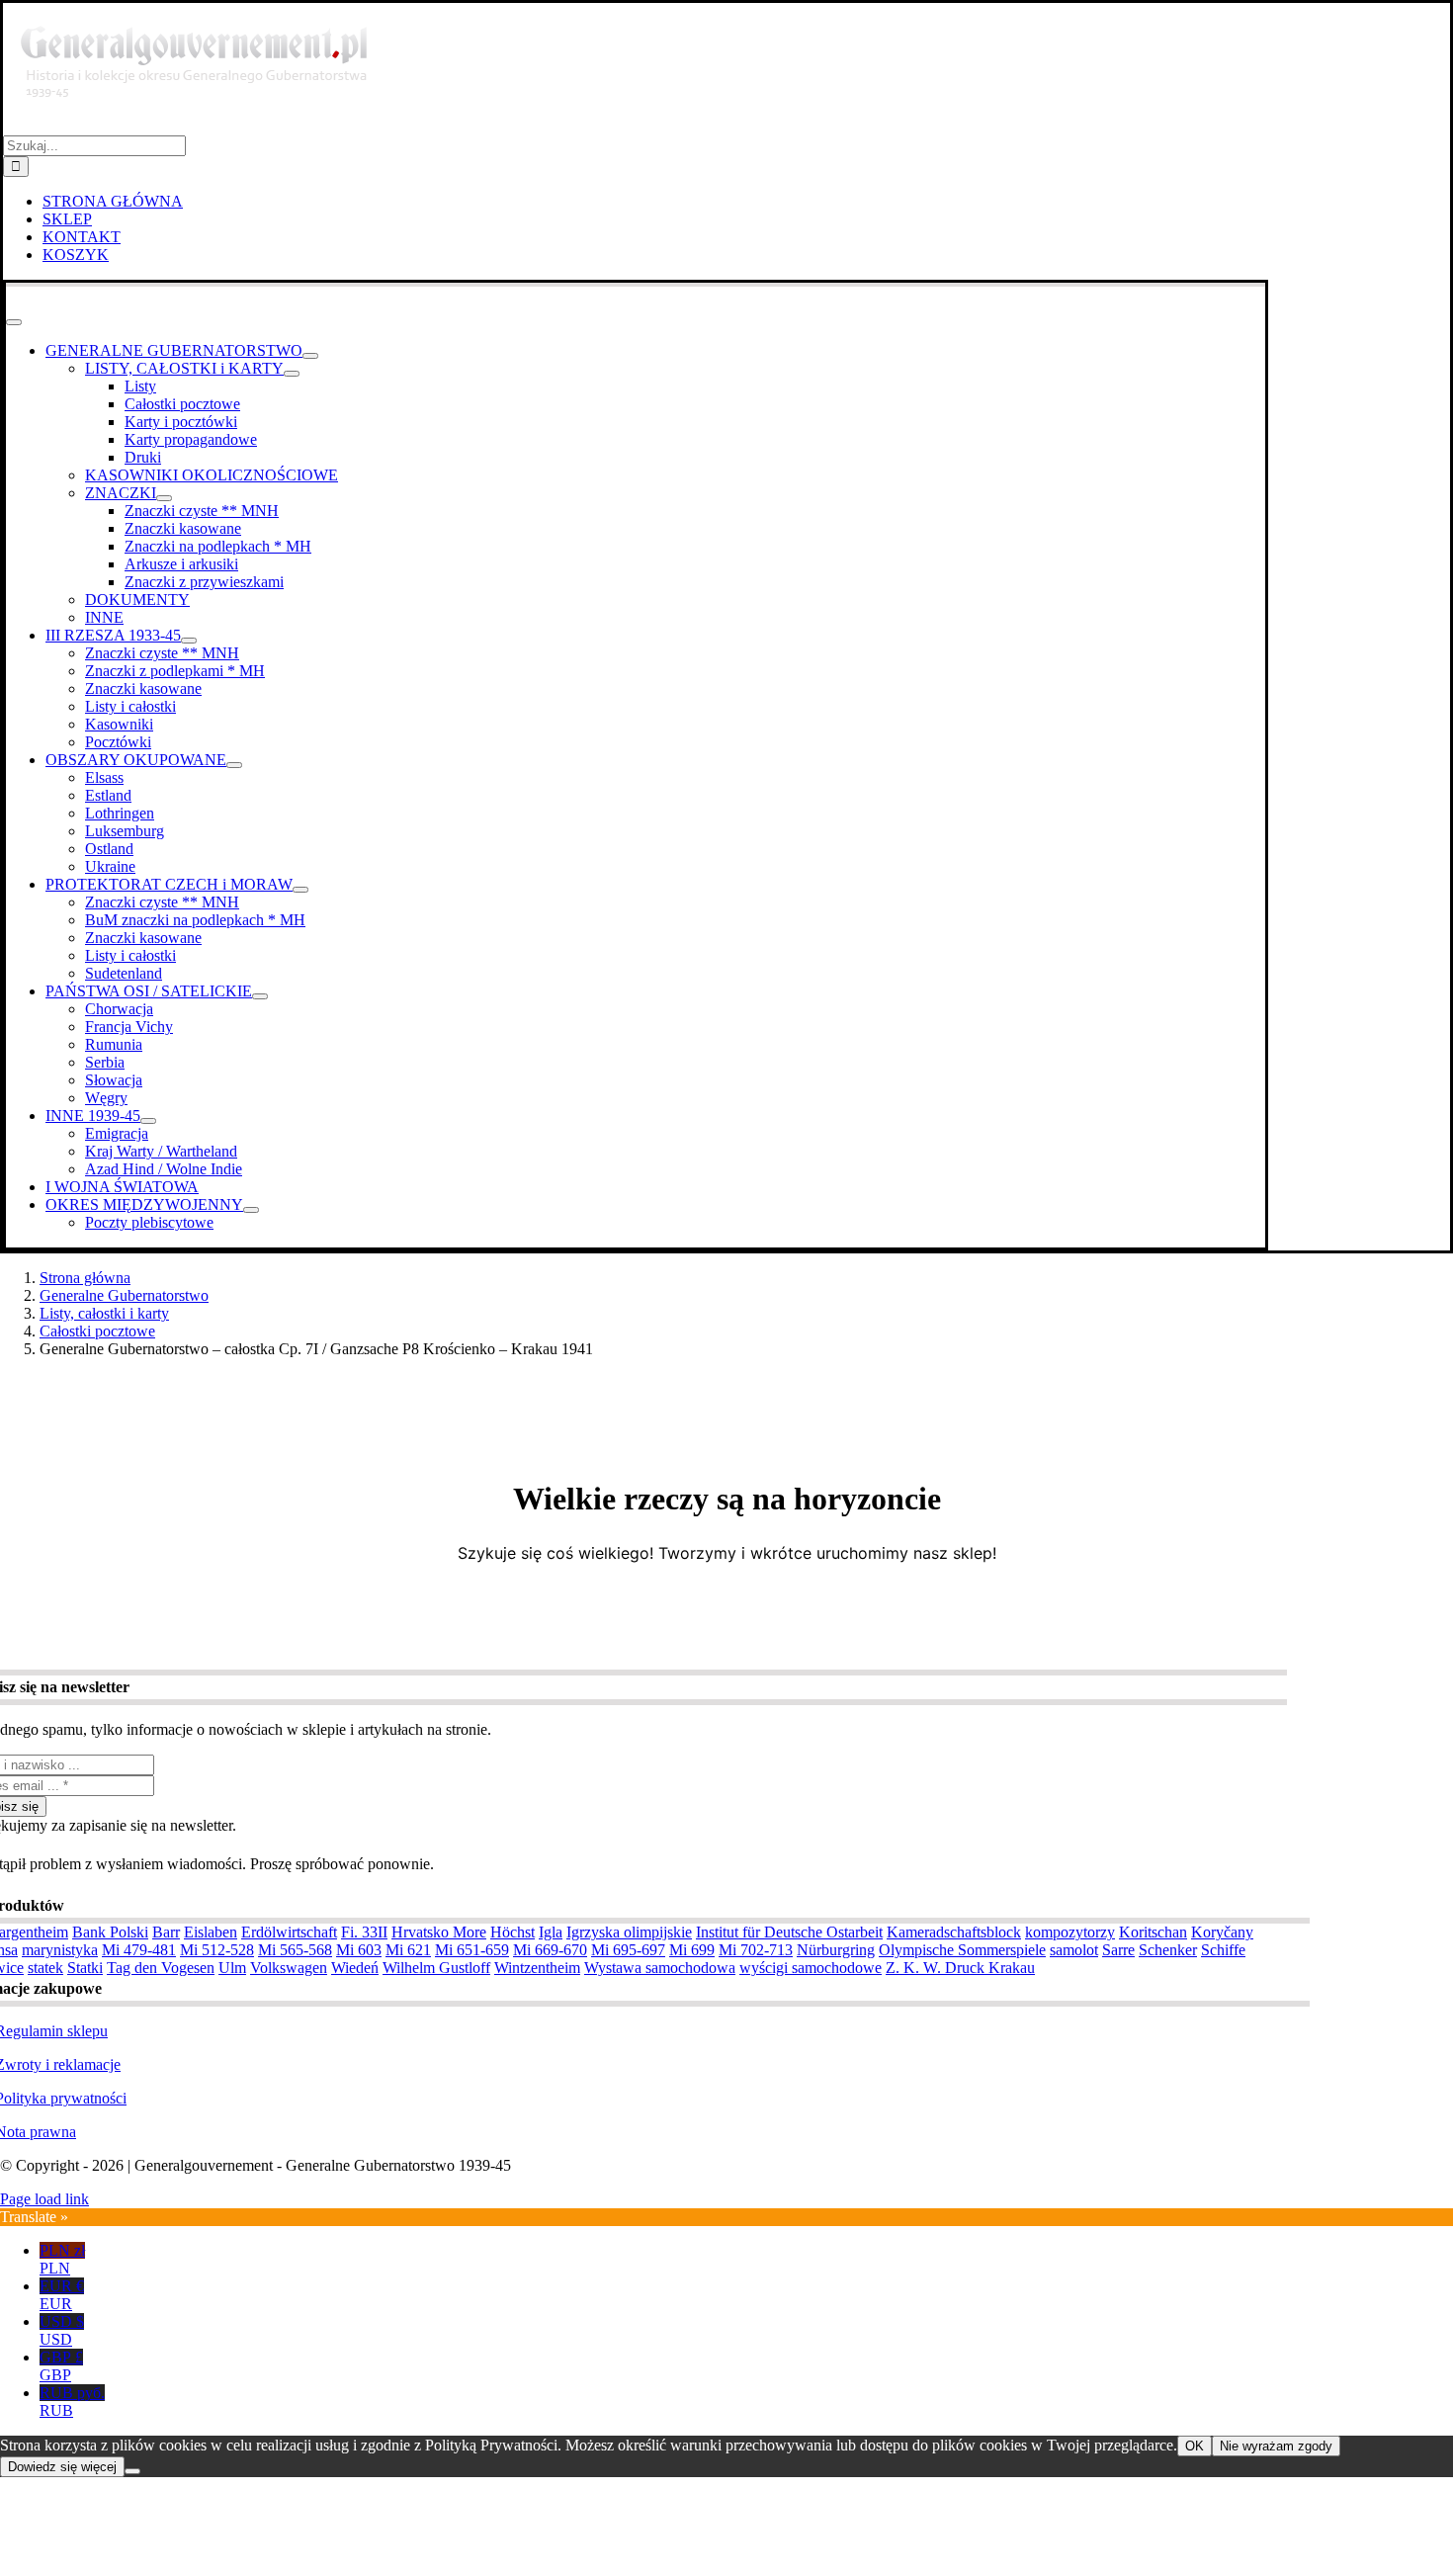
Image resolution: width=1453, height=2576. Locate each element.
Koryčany (1222, 1932)
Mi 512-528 (217, 1950)
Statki (85, 1968)
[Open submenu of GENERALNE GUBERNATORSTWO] (310, 356)
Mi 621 (408, 1950)
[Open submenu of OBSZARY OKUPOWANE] (234, 765)
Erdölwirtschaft (289, 1932)
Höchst (513, 1932)
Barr (166, 1932)
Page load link (44, 2199)
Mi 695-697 (628, 1950)
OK (1195, 2446)
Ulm (232, 1968)
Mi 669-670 (550, 1950)
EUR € (62, 2295)
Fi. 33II (364, 1932)
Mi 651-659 (472, 1950)
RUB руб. (72, 2402)
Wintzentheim (537, 1968)
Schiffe (1223, 1950)
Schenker (1168, 1950)
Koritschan (1153, 1932)
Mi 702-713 (756, 1950)
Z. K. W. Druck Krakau (960, 1968)
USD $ (62, 2330)
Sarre (1118, 1950)
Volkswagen (289, 1968)
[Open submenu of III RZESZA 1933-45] (189, 641)
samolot (1074, 1950)
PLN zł (62, 2259)
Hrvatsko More (439, 1932)
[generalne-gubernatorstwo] (203, 126)
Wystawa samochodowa (660, 1968)
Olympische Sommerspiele (962, 1950)
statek (45, 1968)
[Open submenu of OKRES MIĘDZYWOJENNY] (251, 1210)
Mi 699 (692, 1950)
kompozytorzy (1070, 1932)
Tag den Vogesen (161, 1968)
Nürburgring (836, 1950)
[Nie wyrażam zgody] (132, 2471)
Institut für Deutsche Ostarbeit (789, 1932)
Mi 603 (359, 1950)
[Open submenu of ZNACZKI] (164, 498)
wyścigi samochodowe (811, 1968)
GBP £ (61, 2366)
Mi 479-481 (139, 1950)
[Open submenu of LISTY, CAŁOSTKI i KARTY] (292, 374)
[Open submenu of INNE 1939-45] (148, 1121)
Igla (551, 1932)
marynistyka (60, 1950)
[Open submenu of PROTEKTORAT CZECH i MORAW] (300, 890)
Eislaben (211, 1932)
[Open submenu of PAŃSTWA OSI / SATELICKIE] (260, 996)
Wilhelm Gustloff (436, 1968)
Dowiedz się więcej (62, 2467)
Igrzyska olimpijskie (629, 1932)
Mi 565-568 (295, 1950)
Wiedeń (355, 1968)
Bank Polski (110, 1932)
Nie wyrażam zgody (1276, 2446)
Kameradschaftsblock (954, 1932)
